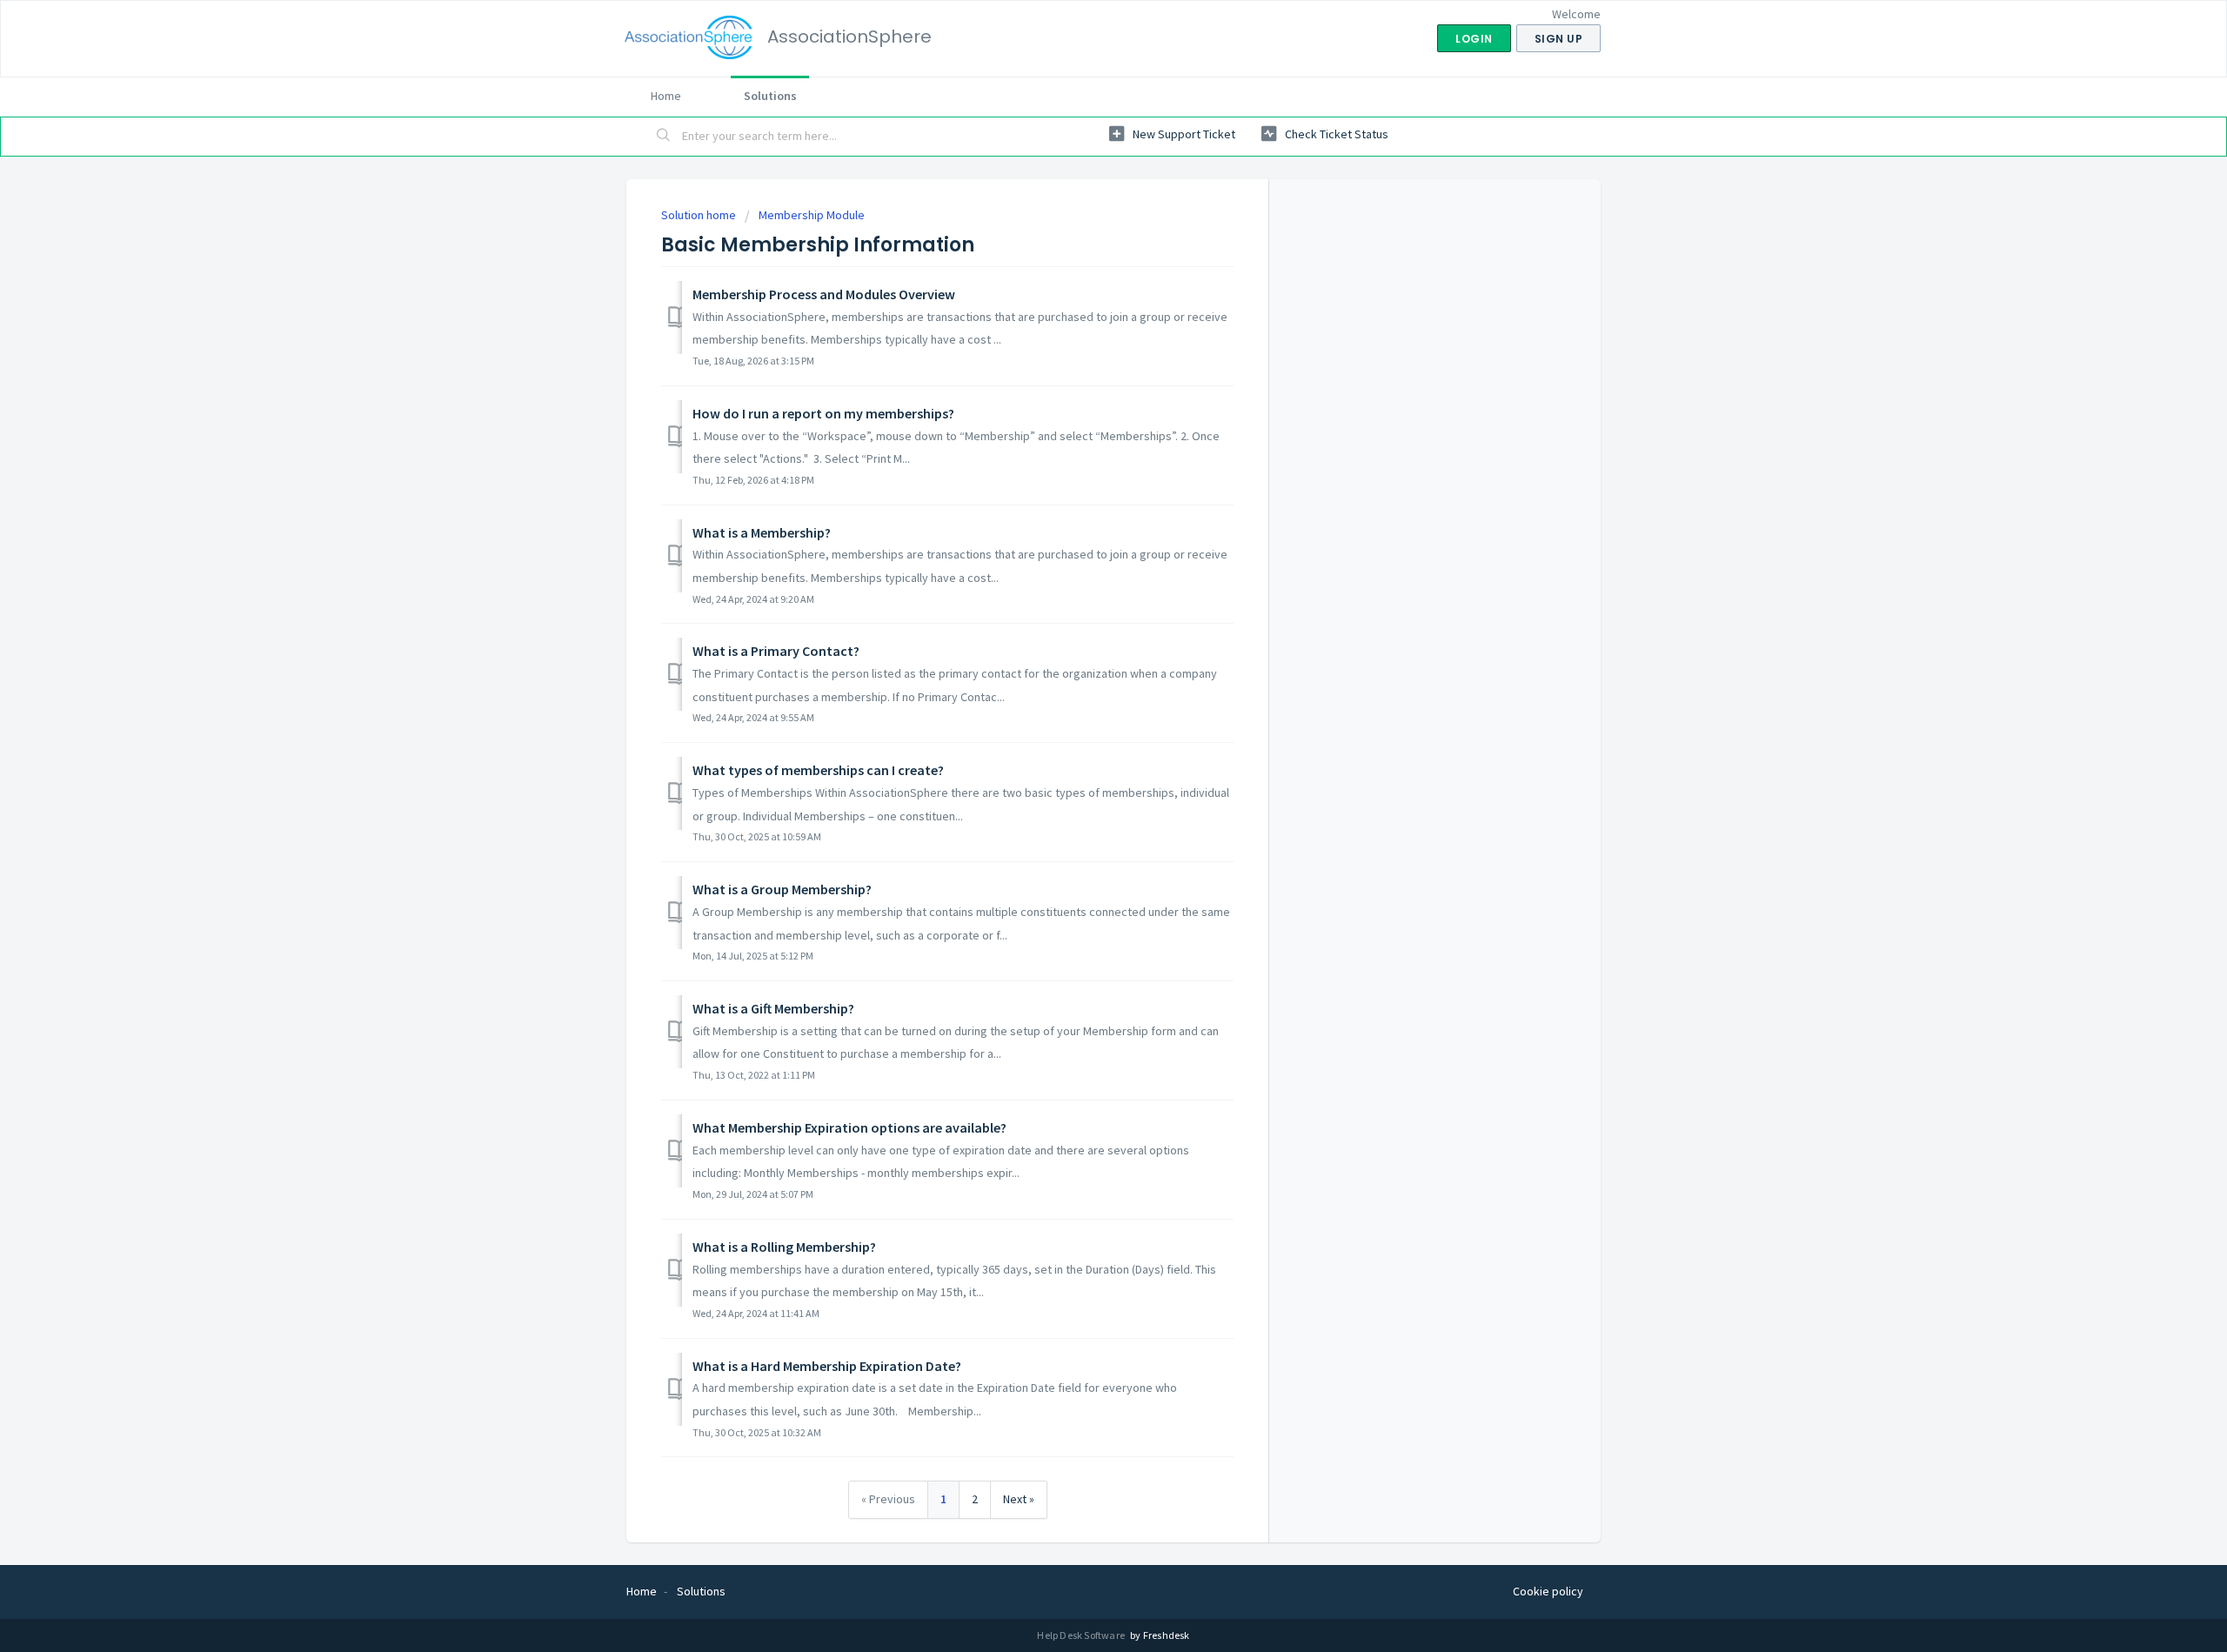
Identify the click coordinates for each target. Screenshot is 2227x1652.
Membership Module (812, 215)
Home (666, 96)
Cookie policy (1548, 1591)
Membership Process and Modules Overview (824, 294)
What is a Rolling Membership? (784, 1247)
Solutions (770, 96)
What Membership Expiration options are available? (849, 1127)
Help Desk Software (1082, 1635)
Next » (1019, 1499)
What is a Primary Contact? (776, 651)
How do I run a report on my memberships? (823, 413)
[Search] (664, 137)
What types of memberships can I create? (818, 770)
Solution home (700, 215)
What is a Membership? (762, 532)
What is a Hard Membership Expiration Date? (827, 1366)
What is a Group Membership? (782, 889)
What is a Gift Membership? (773, 1008)
